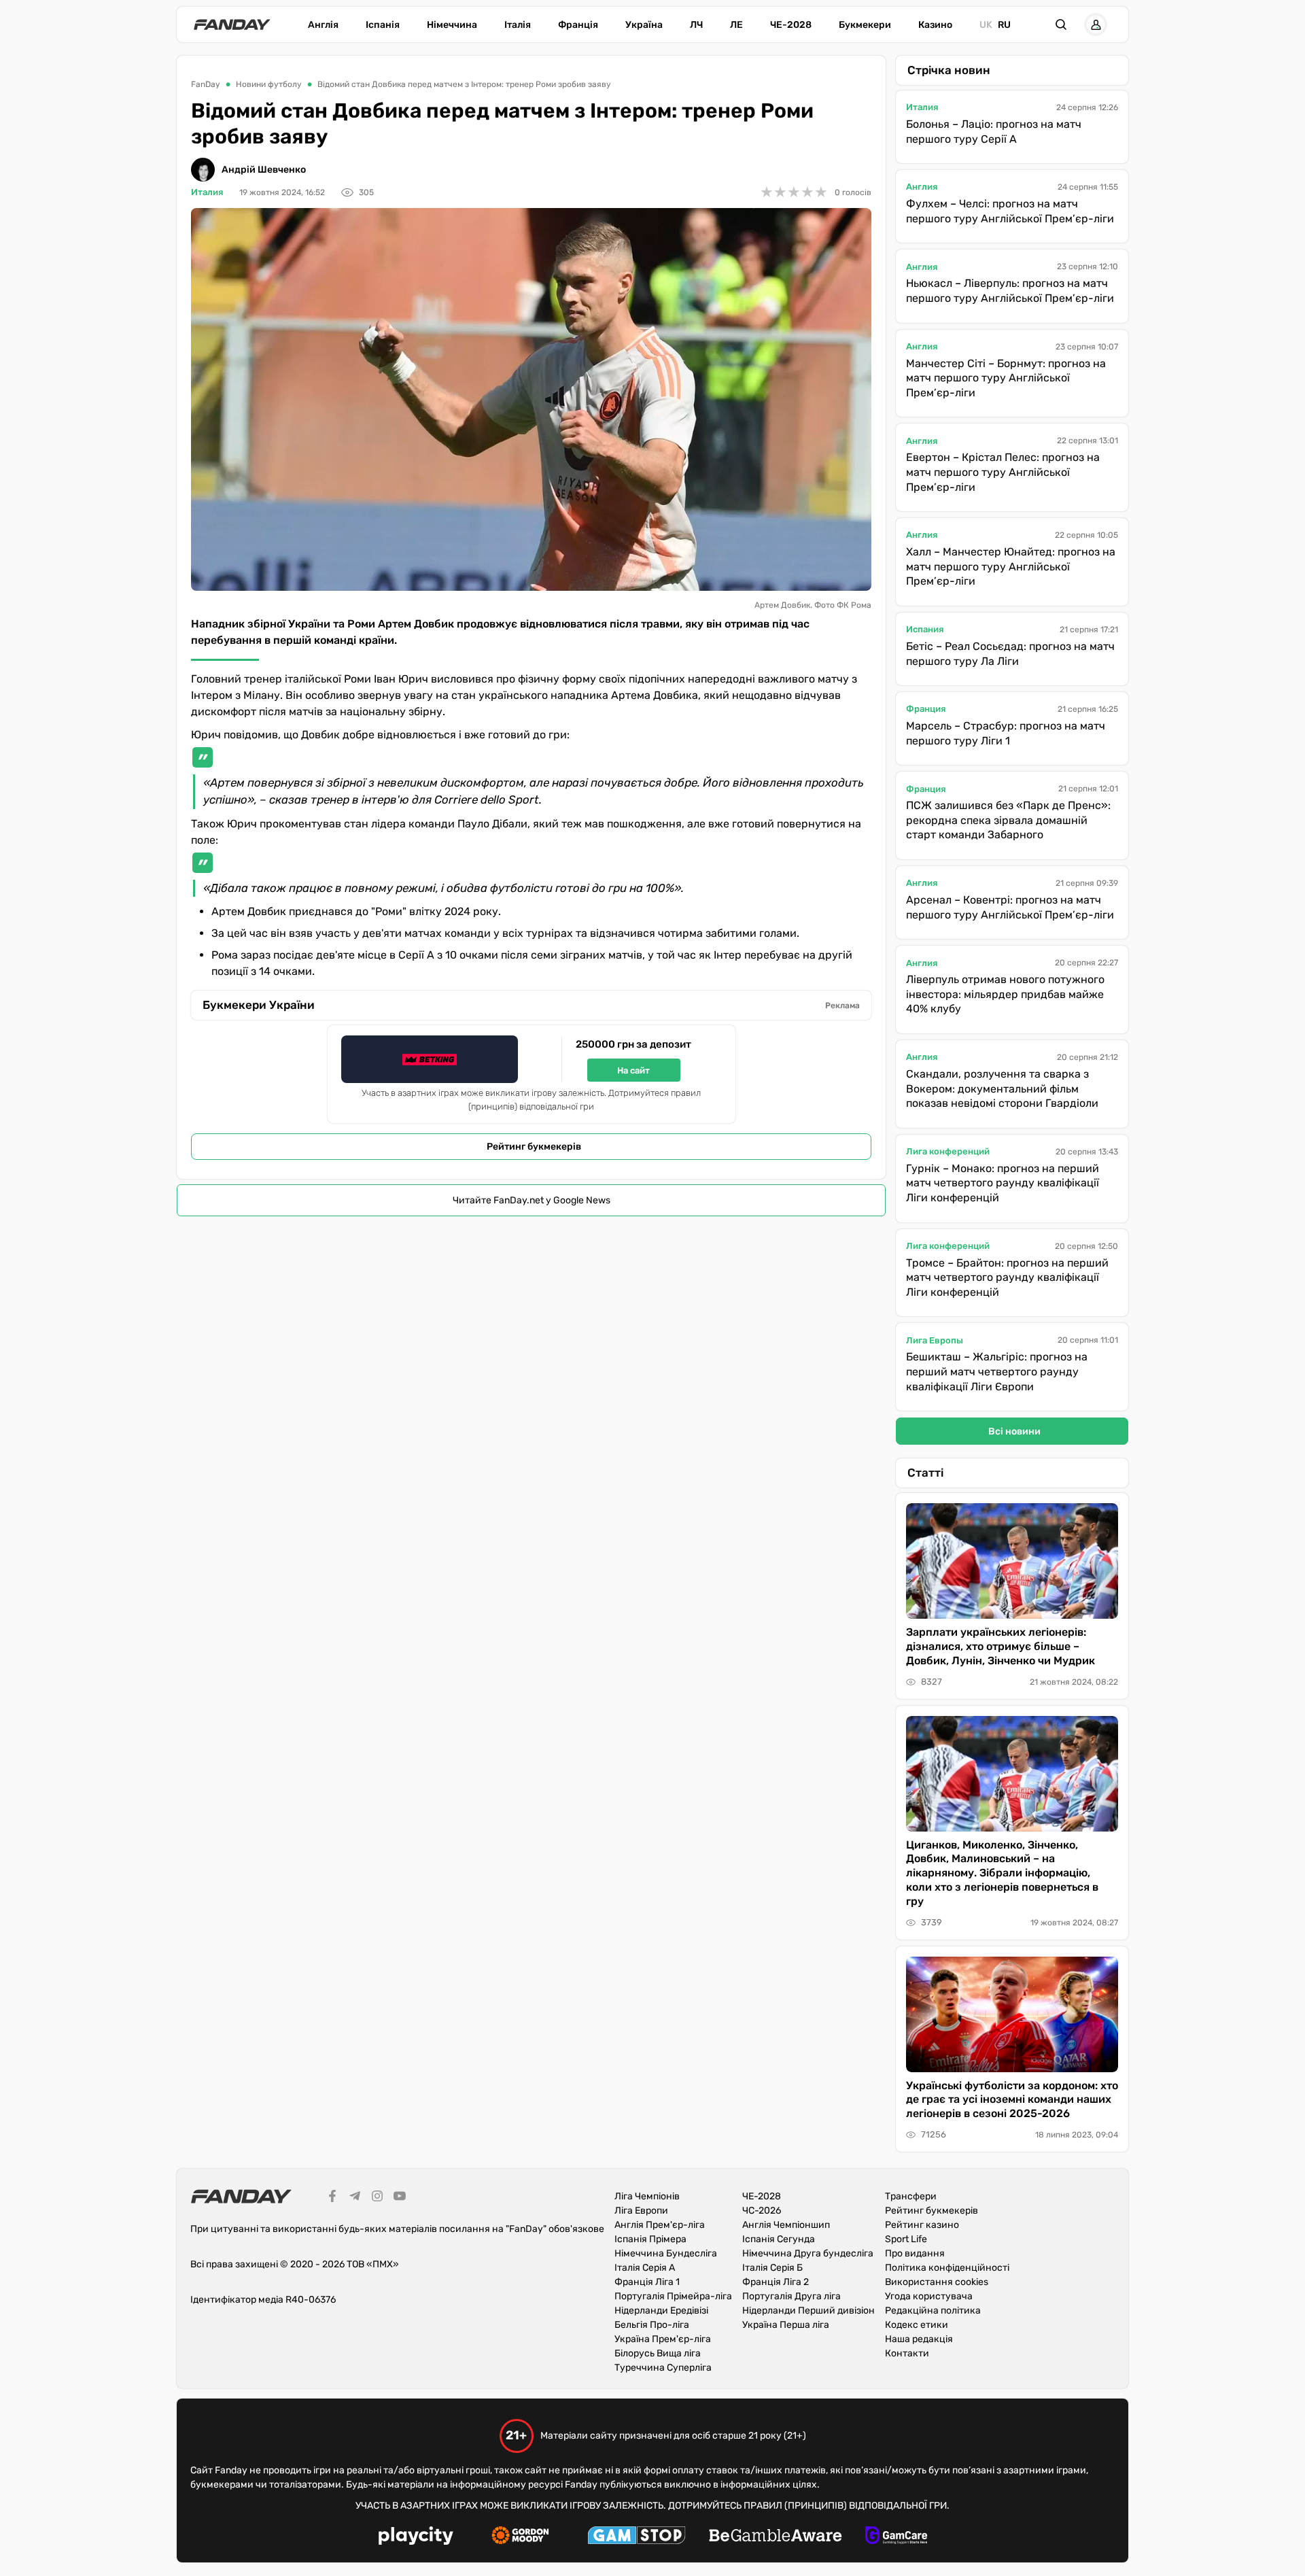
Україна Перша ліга (786, 2325)
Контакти (907, 2353)
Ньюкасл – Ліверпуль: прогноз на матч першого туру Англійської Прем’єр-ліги (1010, 291)
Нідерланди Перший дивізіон (808, 2311)
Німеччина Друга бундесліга (808, 2253)
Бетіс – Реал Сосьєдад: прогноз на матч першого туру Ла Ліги (1010, 654)
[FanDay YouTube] (400, 2198)
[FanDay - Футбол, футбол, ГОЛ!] (232, 24)
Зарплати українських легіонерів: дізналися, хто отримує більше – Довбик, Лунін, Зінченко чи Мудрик (1000, 1646)
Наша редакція (919, 2339)
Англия (922, 187)
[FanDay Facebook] (332, 2198)
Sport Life (906, 2239)
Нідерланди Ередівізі (661, 2311)
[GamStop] (637, 2537)
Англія (323, 25)
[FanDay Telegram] (355, 2198)
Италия (207, 192)
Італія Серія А (645, 2268)
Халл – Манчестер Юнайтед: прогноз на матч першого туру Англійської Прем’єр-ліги (1011, 566)
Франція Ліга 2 (776, 2282)
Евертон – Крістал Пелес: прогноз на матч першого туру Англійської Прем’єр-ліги (1003, 472)
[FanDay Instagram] (377, 2198)
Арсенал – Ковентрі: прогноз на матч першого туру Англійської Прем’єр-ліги (1010, 907)
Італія (518, 25)
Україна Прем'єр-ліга (663, 2339)
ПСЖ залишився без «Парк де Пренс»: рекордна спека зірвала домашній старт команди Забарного (1008, 820)
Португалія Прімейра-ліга (673, 2296)
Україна (644, 25)
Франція (578, 25)
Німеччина (452, 25)
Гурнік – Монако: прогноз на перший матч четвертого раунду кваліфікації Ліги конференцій (1003, 1183)
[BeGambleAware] (776, 2537)
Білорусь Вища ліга (658, 2353)
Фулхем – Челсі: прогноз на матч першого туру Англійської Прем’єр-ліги (1010, 211)
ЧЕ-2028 (791, 25)
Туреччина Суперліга (663, 2368)
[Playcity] (416, 2538)
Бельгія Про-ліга (652, 2325)
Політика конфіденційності (947, 2268)
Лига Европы (935, 1340)
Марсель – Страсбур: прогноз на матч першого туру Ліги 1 (1006, 733)
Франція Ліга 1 (647, 2282)
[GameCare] (896, 2537)
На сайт (633, 1070)
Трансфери (911, 2196)
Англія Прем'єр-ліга (660, 2225)
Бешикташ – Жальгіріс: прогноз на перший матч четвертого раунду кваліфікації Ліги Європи (997, 1371)
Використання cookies (937, 2282)
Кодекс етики (917, 2325)
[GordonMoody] (520, 2537)
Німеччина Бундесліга (666, 2253)
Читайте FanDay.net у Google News (532, 1200)
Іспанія (383, 25)
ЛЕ (736, 25)
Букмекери (865, 25)
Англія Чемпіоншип (786, 2225)
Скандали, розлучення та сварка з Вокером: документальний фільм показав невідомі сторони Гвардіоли (1002, 1088)
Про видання (915, 2253)
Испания (925, 629)
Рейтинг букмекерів (534, 1147)
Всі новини (1014, 1431)
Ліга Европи (641, 2211)
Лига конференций (948, 1151)
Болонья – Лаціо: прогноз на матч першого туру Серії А (994, 132)
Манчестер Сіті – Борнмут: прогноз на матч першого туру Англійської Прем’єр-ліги (1006, 378)
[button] (1061, 24)
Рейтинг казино (922, 2225)
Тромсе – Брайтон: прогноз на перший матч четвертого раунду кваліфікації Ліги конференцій (1007, 1277)
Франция (926, 709)
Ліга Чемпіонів (647, 2196)
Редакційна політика (933, 2311)
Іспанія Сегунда (779, 2239)
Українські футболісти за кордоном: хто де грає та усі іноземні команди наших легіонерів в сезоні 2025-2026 (1012, 2100)
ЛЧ (696, 25)
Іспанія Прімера (650, 2239)
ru (1004, 25)
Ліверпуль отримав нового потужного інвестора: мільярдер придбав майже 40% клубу (1005, 994)
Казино (935, 25)
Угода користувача (929, 2296)
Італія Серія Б (772, 2268)
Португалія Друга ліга (791, 2296)
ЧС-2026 (762, 2211)
